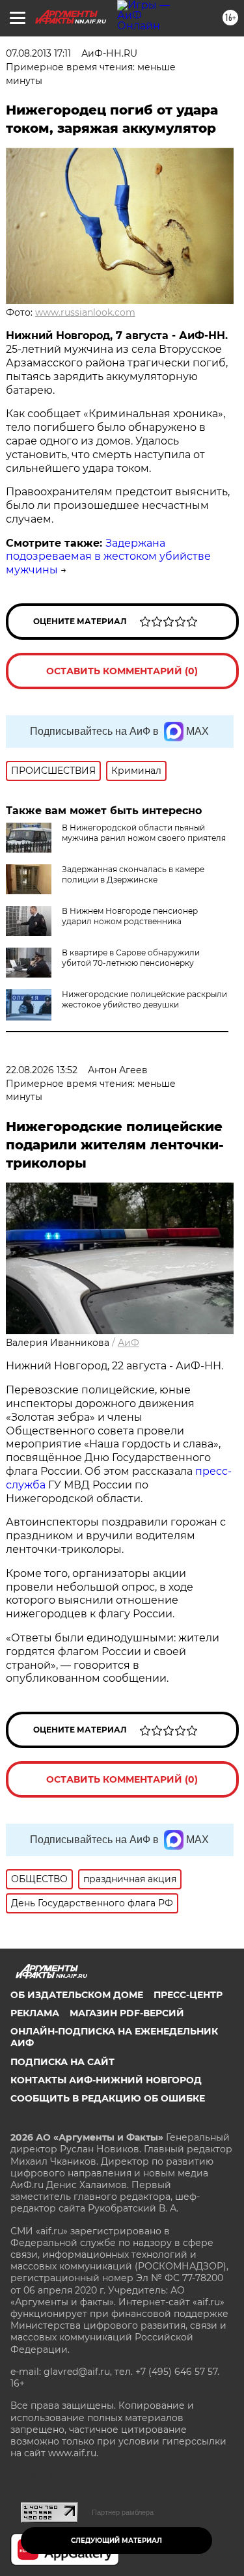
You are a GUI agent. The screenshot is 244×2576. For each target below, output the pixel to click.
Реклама (35, 2013)
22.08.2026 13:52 (42, 1070)
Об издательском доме (77, 1995)
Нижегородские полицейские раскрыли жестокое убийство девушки (144, 999)
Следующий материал (116, 2541)
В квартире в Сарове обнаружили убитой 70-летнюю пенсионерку (131, 958)
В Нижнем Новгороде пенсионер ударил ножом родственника (130, 916)
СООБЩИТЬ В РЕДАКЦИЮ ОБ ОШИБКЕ (108, 2098)
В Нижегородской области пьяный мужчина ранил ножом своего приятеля (144, 833)
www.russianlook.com (85, 312)
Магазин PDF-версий (127, 2013)
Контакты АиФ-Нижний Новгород (106, 2080)
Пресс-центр (188, 1995)
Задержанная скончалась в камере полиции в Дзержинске (133, 874)
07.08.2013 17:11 (38, 53)
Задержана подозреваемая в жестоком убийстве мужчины (108, 557)
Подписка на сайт (62, 2062)
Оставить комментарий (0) (122, 671)
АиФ (129, 1343)
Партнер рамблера (123, 2512)
